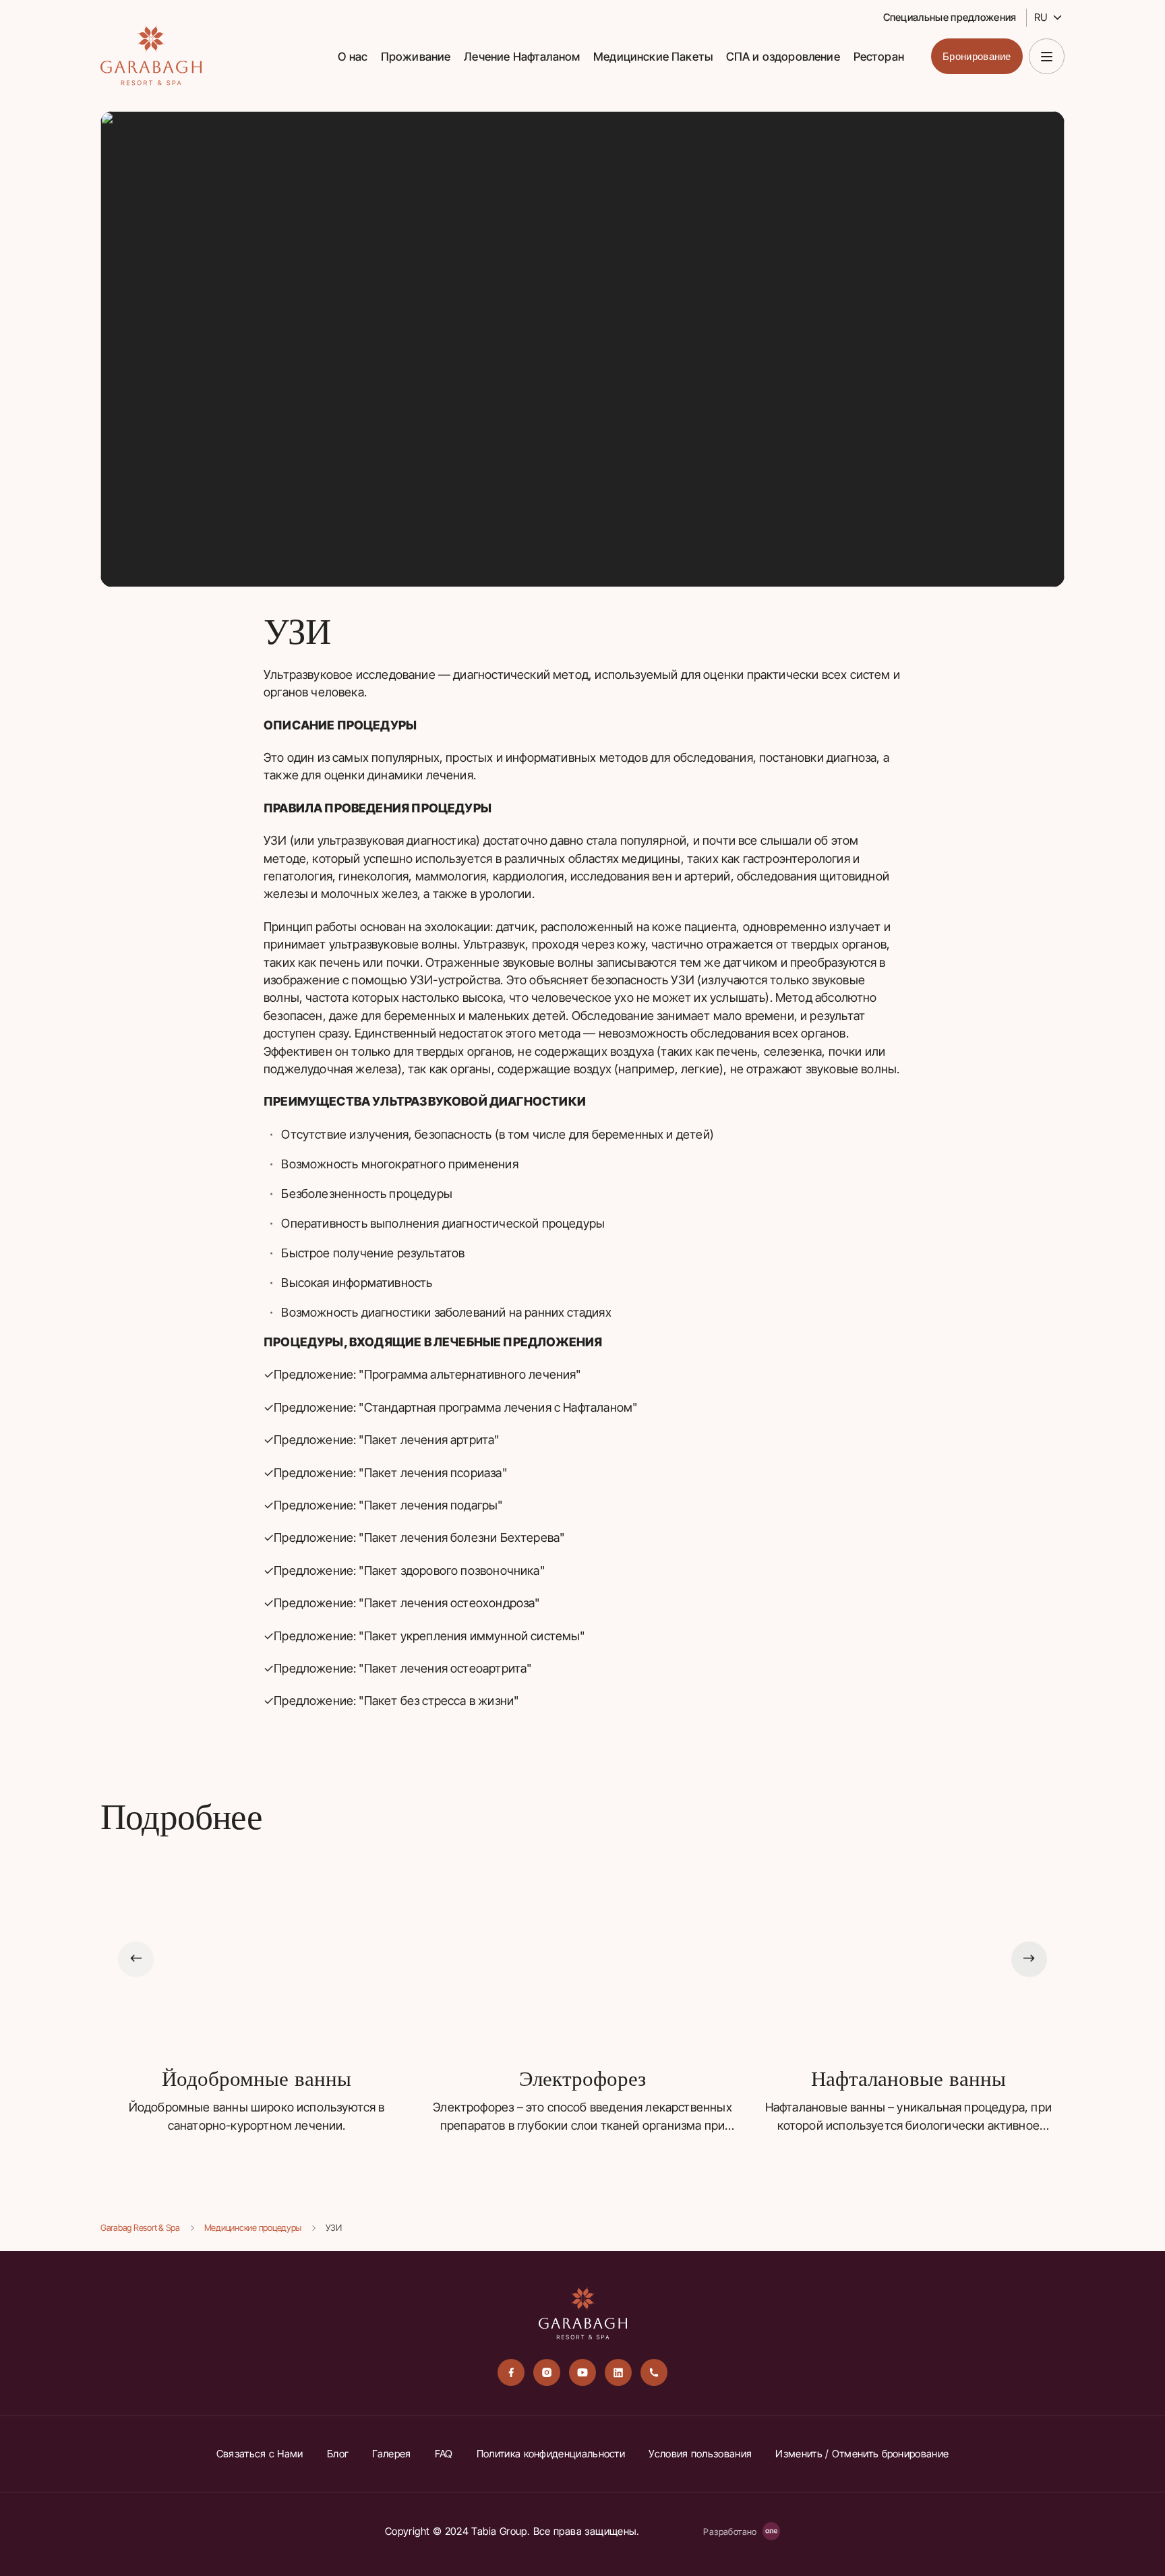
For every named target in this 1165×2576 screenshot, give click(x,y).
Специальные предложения (950, 17)
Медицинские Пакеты (653, 57)
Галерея (391, 2454)
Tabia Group (499, 2531)
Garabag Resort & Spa (140, 2227)
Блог (338, 2454)
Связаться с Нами (260, 2454)
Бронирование (977, 56)
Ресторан (879, 57)
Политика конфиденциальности (551, 2454)
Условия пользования (700, 2454)
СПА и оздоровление (783, 57)
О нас (353, 57)
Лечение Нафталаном (522, 57)
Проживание (416, 57)
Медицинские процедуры (253, 2227)
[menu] (1047, 56)
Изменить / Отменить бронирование (862, 2454)
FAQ (444, 2454)
